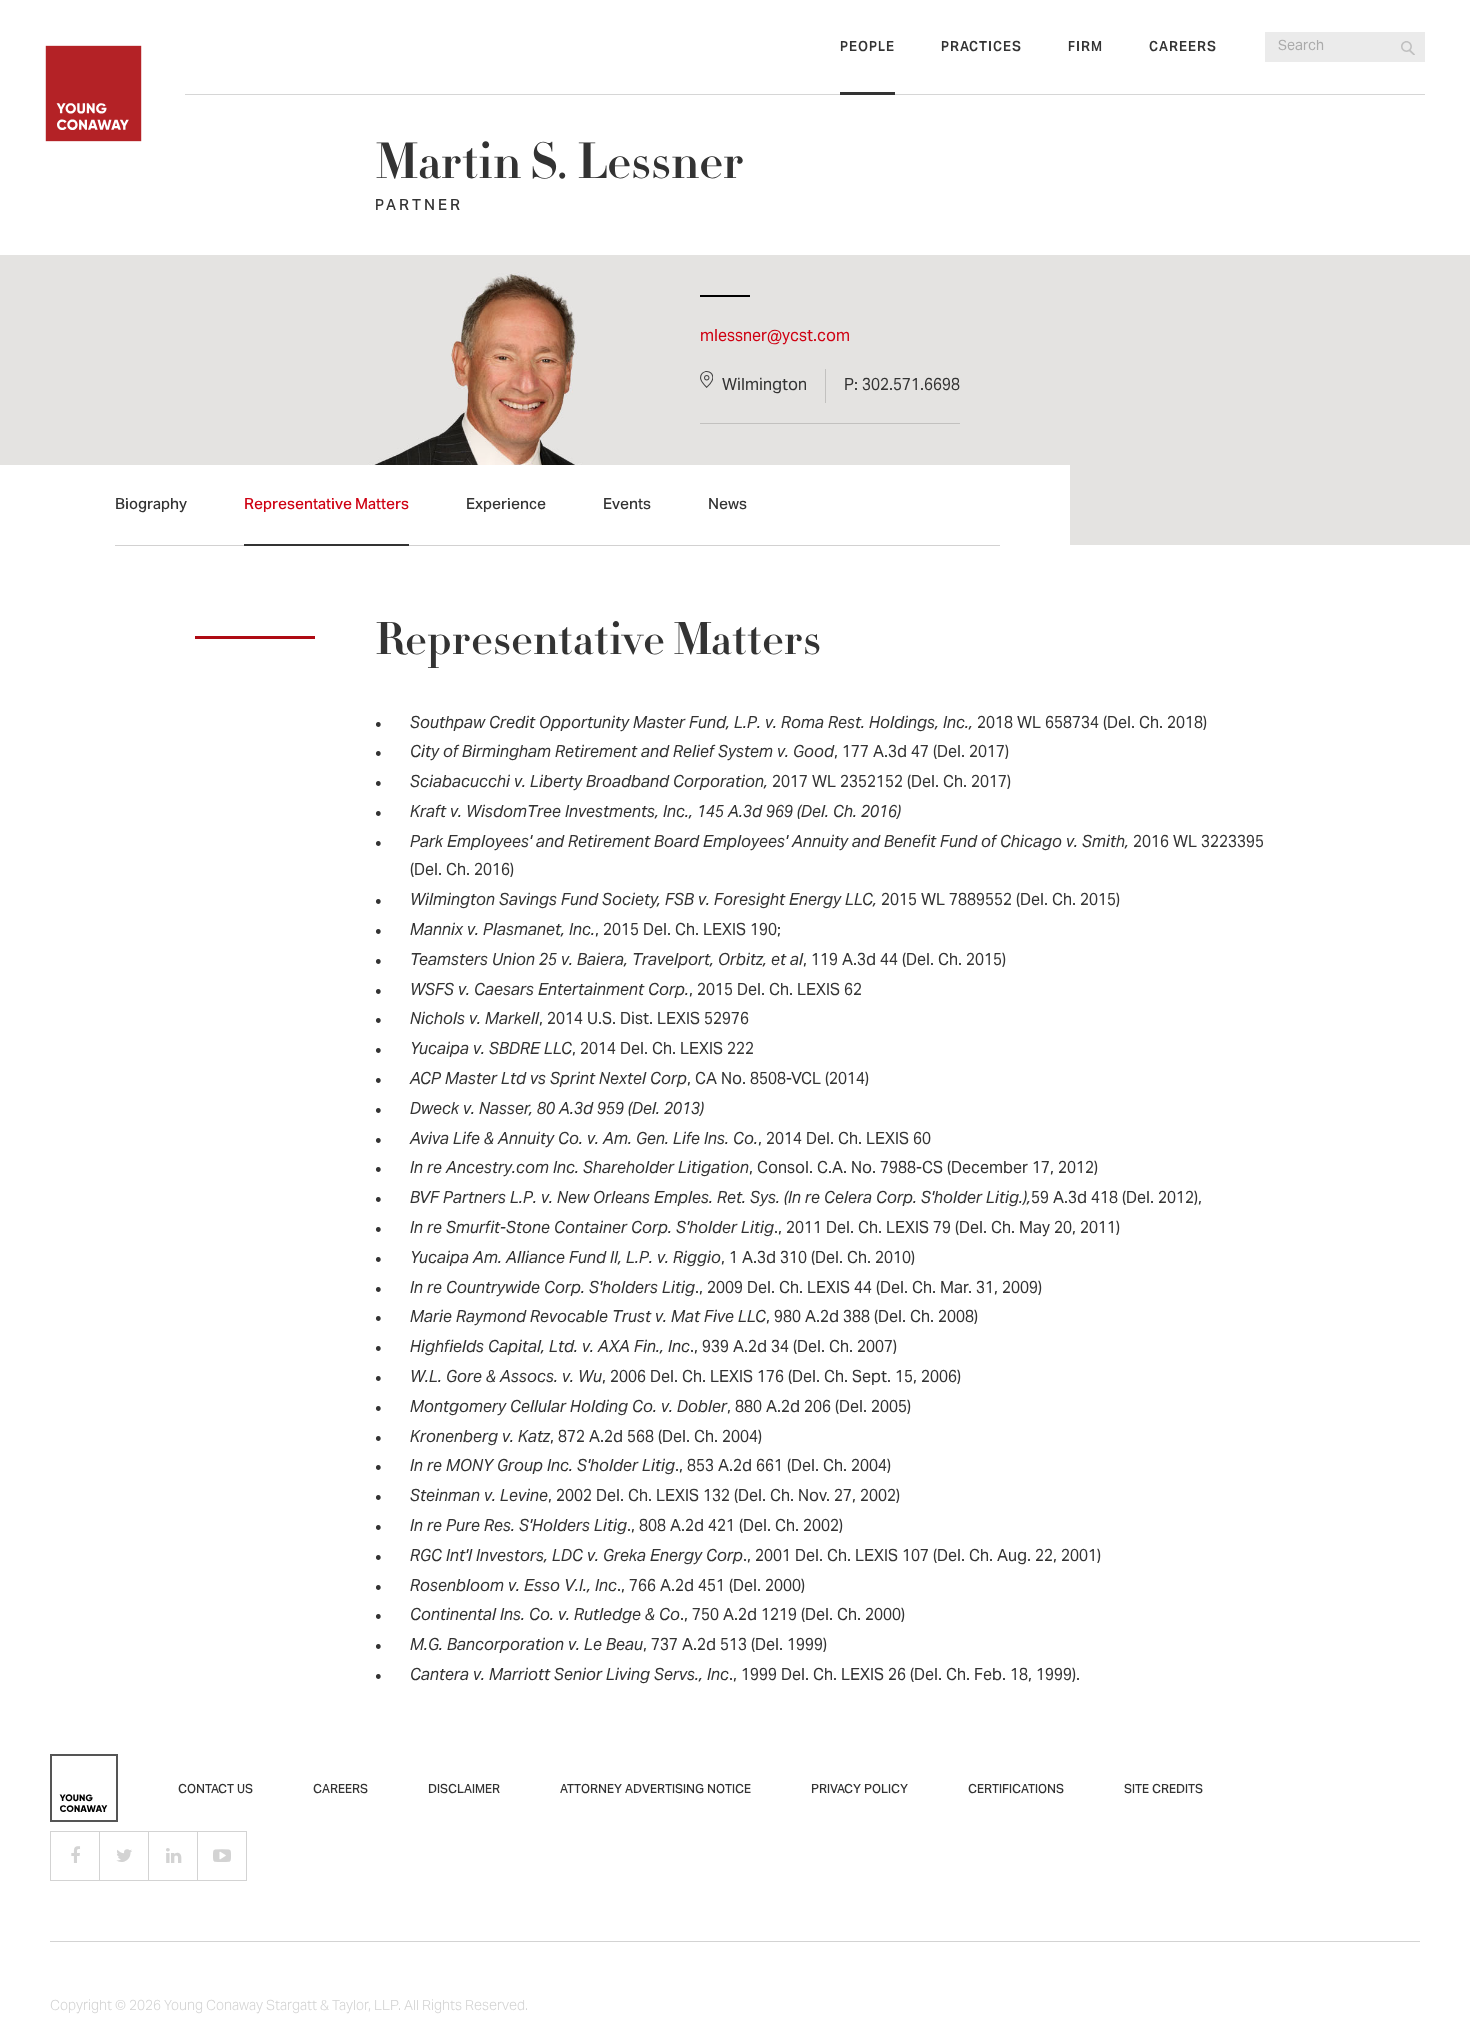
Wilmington (764, 386)
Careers (1183, 48)
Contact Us (215, 1790)
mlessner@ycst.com (775, 337)
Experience (506, 505)
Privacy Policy (859, 1790)
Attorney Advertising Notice (655, 1790)
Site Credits (1163, 1790)
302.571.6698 (911, 386)
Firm (1085, 48)
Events (627, 505)
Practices (981, 48)
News (727, 505)
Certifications (1016, 1790)
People (867, 48)
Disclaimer (464, 1790)
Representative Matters (326, 505)
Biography (151, 505)
